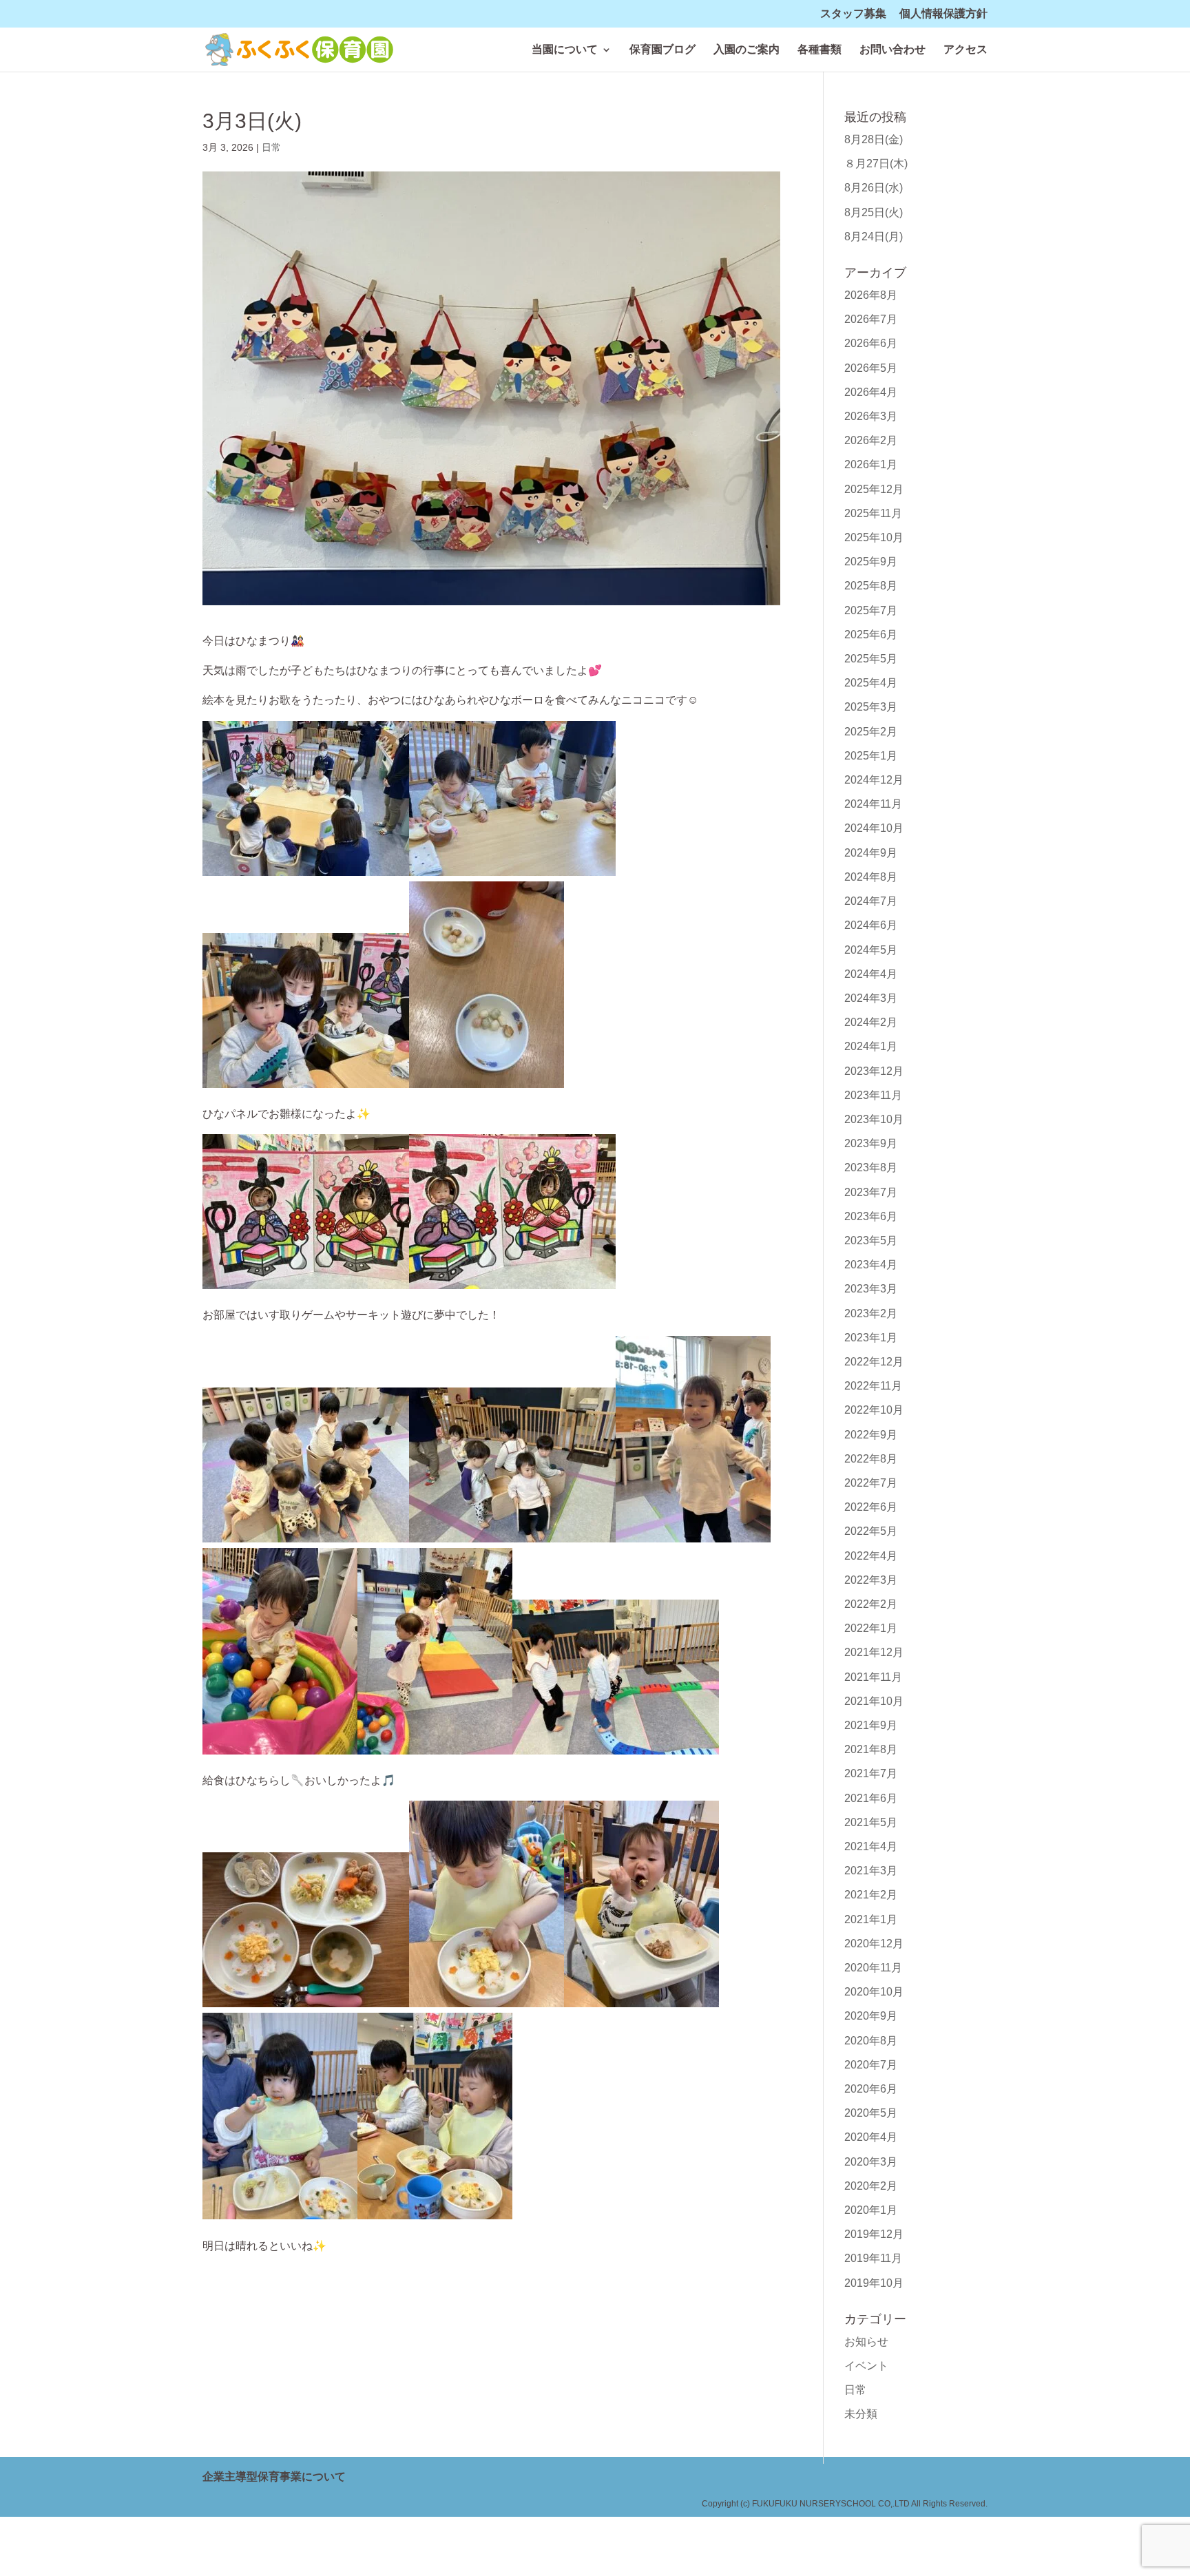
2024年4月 (871, 974)
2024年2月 (871, 1022)
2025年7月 (871, 610)
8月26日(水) (874, 188)
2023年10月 (874, 1119)
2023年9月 (871, 1143)
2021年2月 (871, 1895)
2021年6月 (871, 1798)
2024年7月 (871, 901)
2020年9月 (871, 2016)
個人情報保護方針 (943, 14)
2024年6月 (871, 925)
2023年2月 (871, 1313)
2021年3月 (871, 1871)
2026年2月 (871, 440)
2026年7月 (871, 319)
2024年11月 (873, 804)
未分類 (861, 2414)
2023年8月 (871, 1167)
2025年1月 (871, 756)
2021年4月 (871, 1846)
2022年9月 (871, 1435)
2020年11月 (873, 1968)
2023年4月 (871, 1265)
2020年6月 (871, 2089)
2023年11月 (873, 1095)
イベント (866, 2366)
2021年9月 (871, 1725)
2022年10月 (874, 1410)
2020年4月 (871, 2137)
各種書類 (820, 50)
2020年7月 (871, 2065)
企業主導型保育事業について (274, 2476)
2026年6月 (871, 343)
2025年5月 (871, 659)
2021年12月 (874, 1652)
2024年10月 (874, 828)
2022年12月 (874, 1362)
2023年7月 (871, 1192)
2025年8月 (871, 586)
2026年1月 (871, 464)
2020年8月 (871, 2041)
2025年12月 (874, 489)
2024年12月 (874, 780)
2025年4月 (871, 683)
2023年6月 (871, 1216)
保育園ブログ (662, 50)
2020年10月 (874, 1992)
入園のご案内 (747, 50)
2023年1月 (871, 1338)
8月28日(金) (874, 139)
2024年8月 (871, 877)
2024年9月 (871, 853)
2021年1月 (871, 1919)
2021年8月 (871, 1749)
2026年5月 (871, 368)
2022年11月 (873, 1386)
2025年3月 (871, 707)
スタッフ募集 (853, 14)
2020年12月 (874, 1944)
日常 (271, 147)
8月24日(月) (874, 237)
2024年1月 (871, 1046)
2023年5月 (871, 1240)
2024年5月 (871, 950)
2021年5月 (871, 1822)
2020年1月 (871, 2210)
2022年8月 (871, 1459)
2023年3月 (871, 1289)
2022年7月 (871, 1483)
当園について (565, 50)
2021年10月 (874, 1701)
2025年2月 (871, 732)
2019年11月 (873, 2258)
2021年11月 (873, 1677)
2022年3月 (871, 1580)
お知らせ (866, 2342)
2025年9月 (871, 562)
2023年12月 (874, 1071)
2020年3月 (871, 2162)
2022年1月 (871, 1628)
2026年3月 (871, 416)
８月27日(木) (876, 164)
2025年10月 (874, 537)
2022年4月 (871, 1556)
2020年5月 (871, 2113)
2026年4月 (871, 392)
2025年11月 (873, 513)
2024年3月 (871, 998)
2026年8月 (871, 295)
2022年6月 (871, 1507)
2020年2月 (871, 2186)
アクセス (965, 50)
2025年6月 (871, 635)
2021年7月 (871, 1773)
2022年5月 (871, 1531)
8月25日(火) (874, 212)
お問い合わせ (892, 50)
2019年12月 (874, 2234)
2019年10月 (874, 2283)
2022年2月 (871, 1604)
